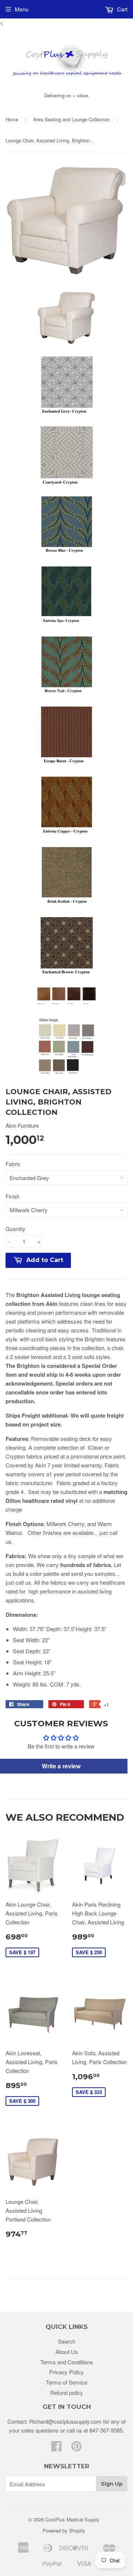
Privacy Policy (66, 2372)
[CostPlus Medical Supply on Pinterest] (76, 2448)
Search (67, 2341)
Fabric (13, 1164)
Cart (122, 9)
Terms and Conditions (67, 2362)
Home (12, 119)
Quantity (15, 1229)
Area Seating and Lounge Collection (71, 119)
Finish (13, 1196)
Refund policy (67, 2393)
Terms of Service (66, 2382)
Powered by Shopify (64, 2530)
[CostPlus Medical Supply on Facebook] (57, 2448)
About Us (67, 2352)
